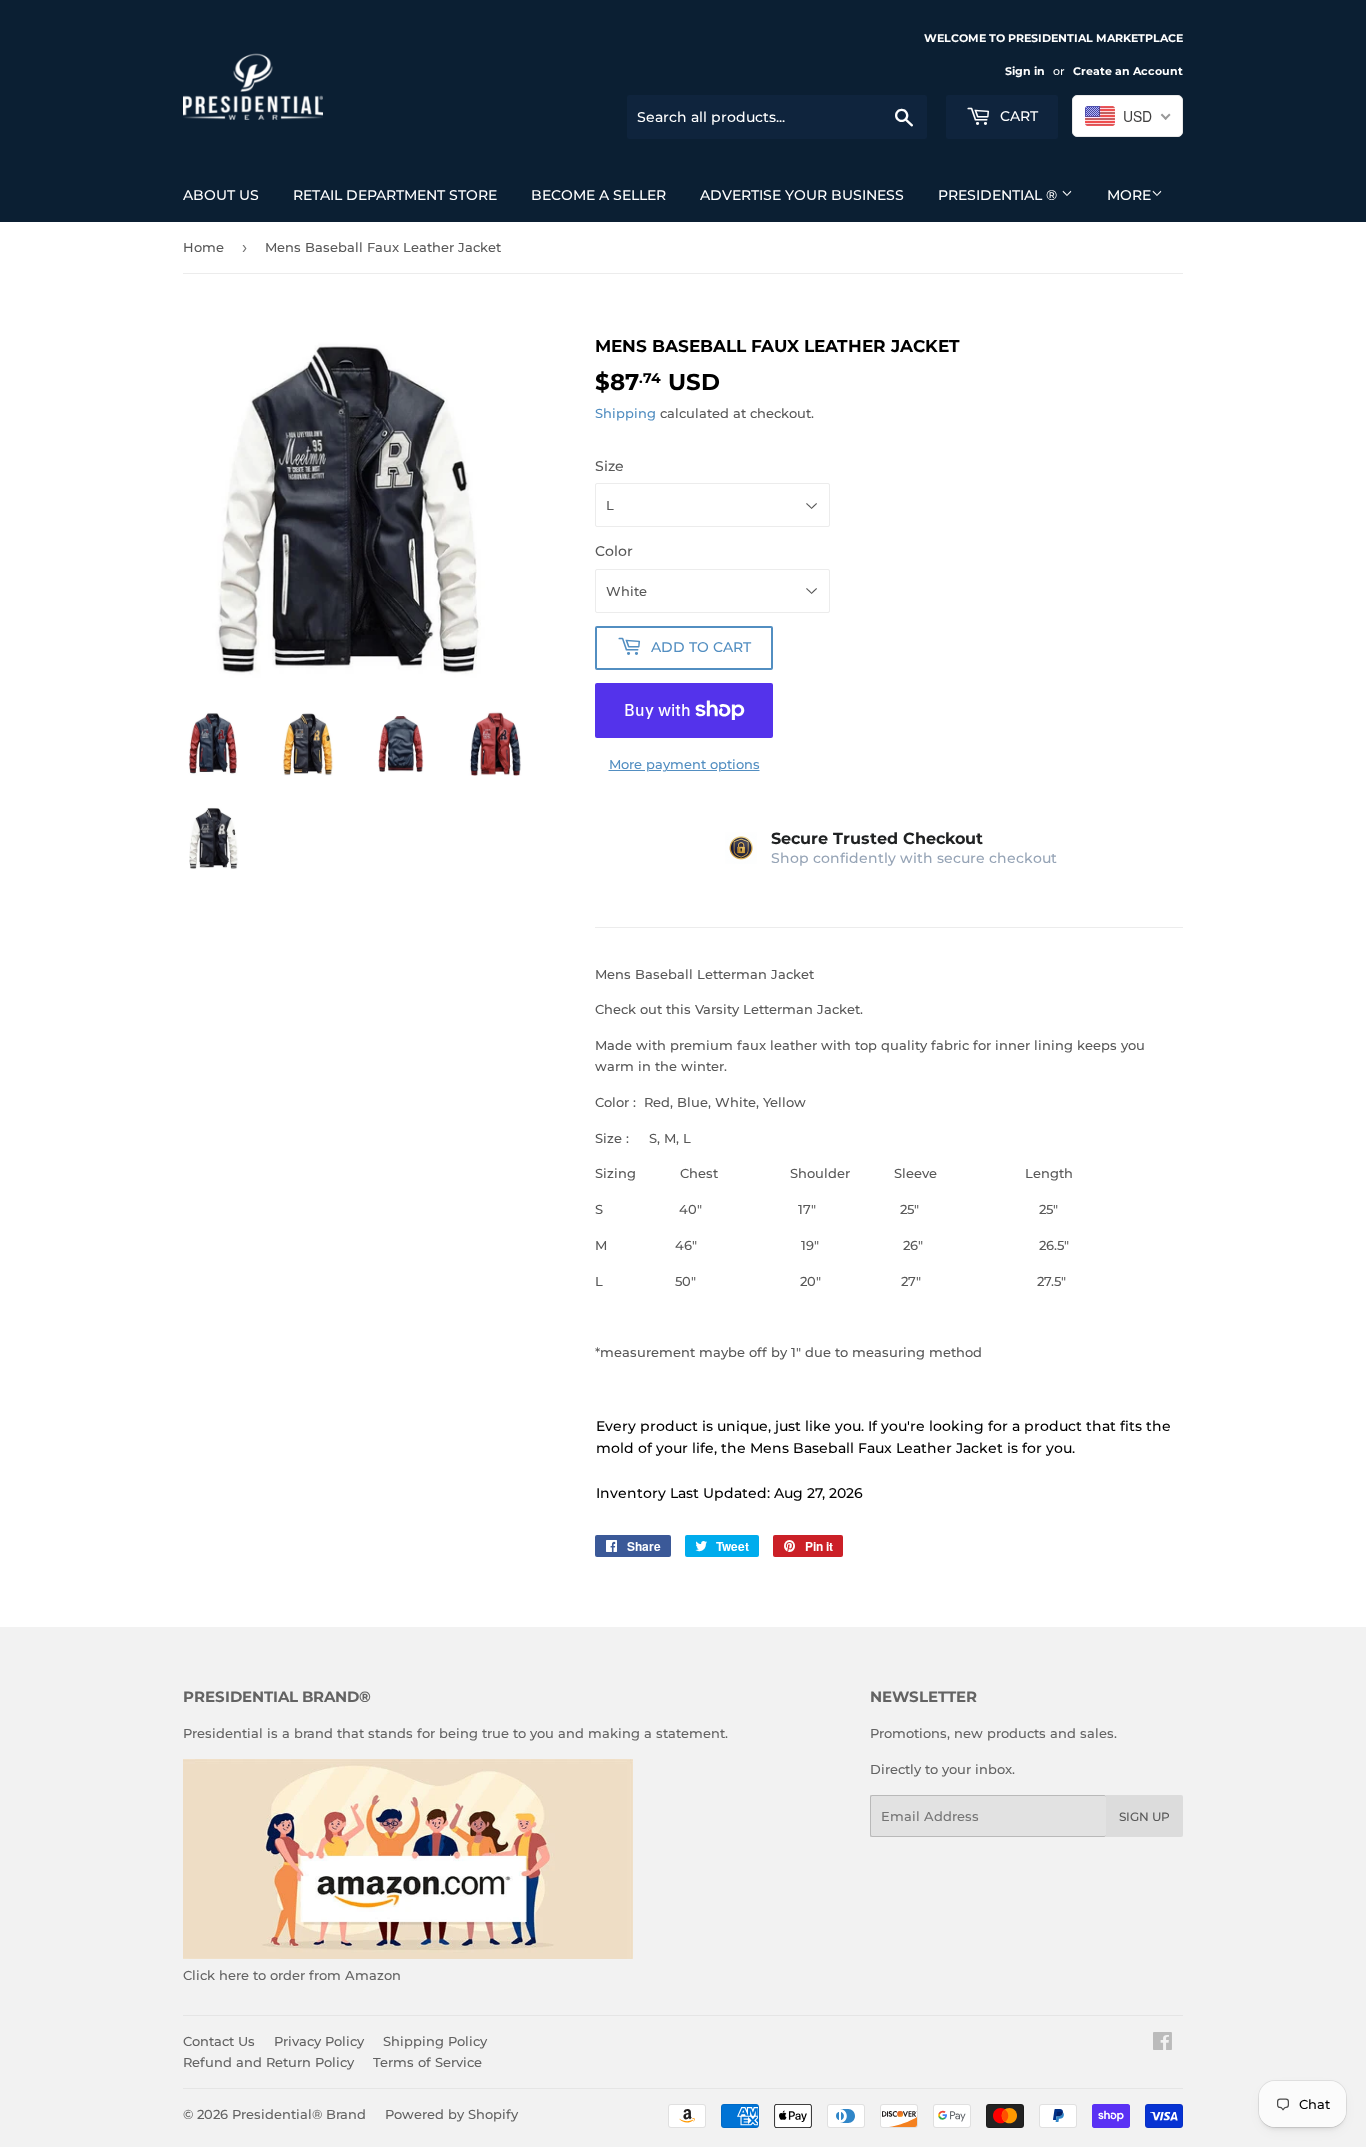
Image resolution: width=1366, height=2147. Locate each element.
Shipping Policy (435, 2041)
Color (614, 551)
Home (203, 247)
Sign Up (1144, 1816)
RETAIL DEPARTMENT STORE (395, 195)
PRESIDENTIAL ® (999, 195)
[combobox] (1127, 116)
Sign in (1025, 71)
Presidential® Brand (299, 2114)
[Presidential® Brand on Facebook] (1162, 2044)
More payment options (684, 764)
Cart (1017, 116)
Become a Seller (598, 195)
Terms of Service (427, 2062)
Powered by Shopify (451, 2114)
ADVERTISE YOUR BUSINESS (802, 195)
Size (609, 466)
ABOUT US (221, 195)
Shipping (625, 413)
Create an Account (1128, 71)
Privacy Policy (319, 2041)
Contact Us (219, 2041)
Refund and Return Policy (268, 2062)
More (1129, 195)
